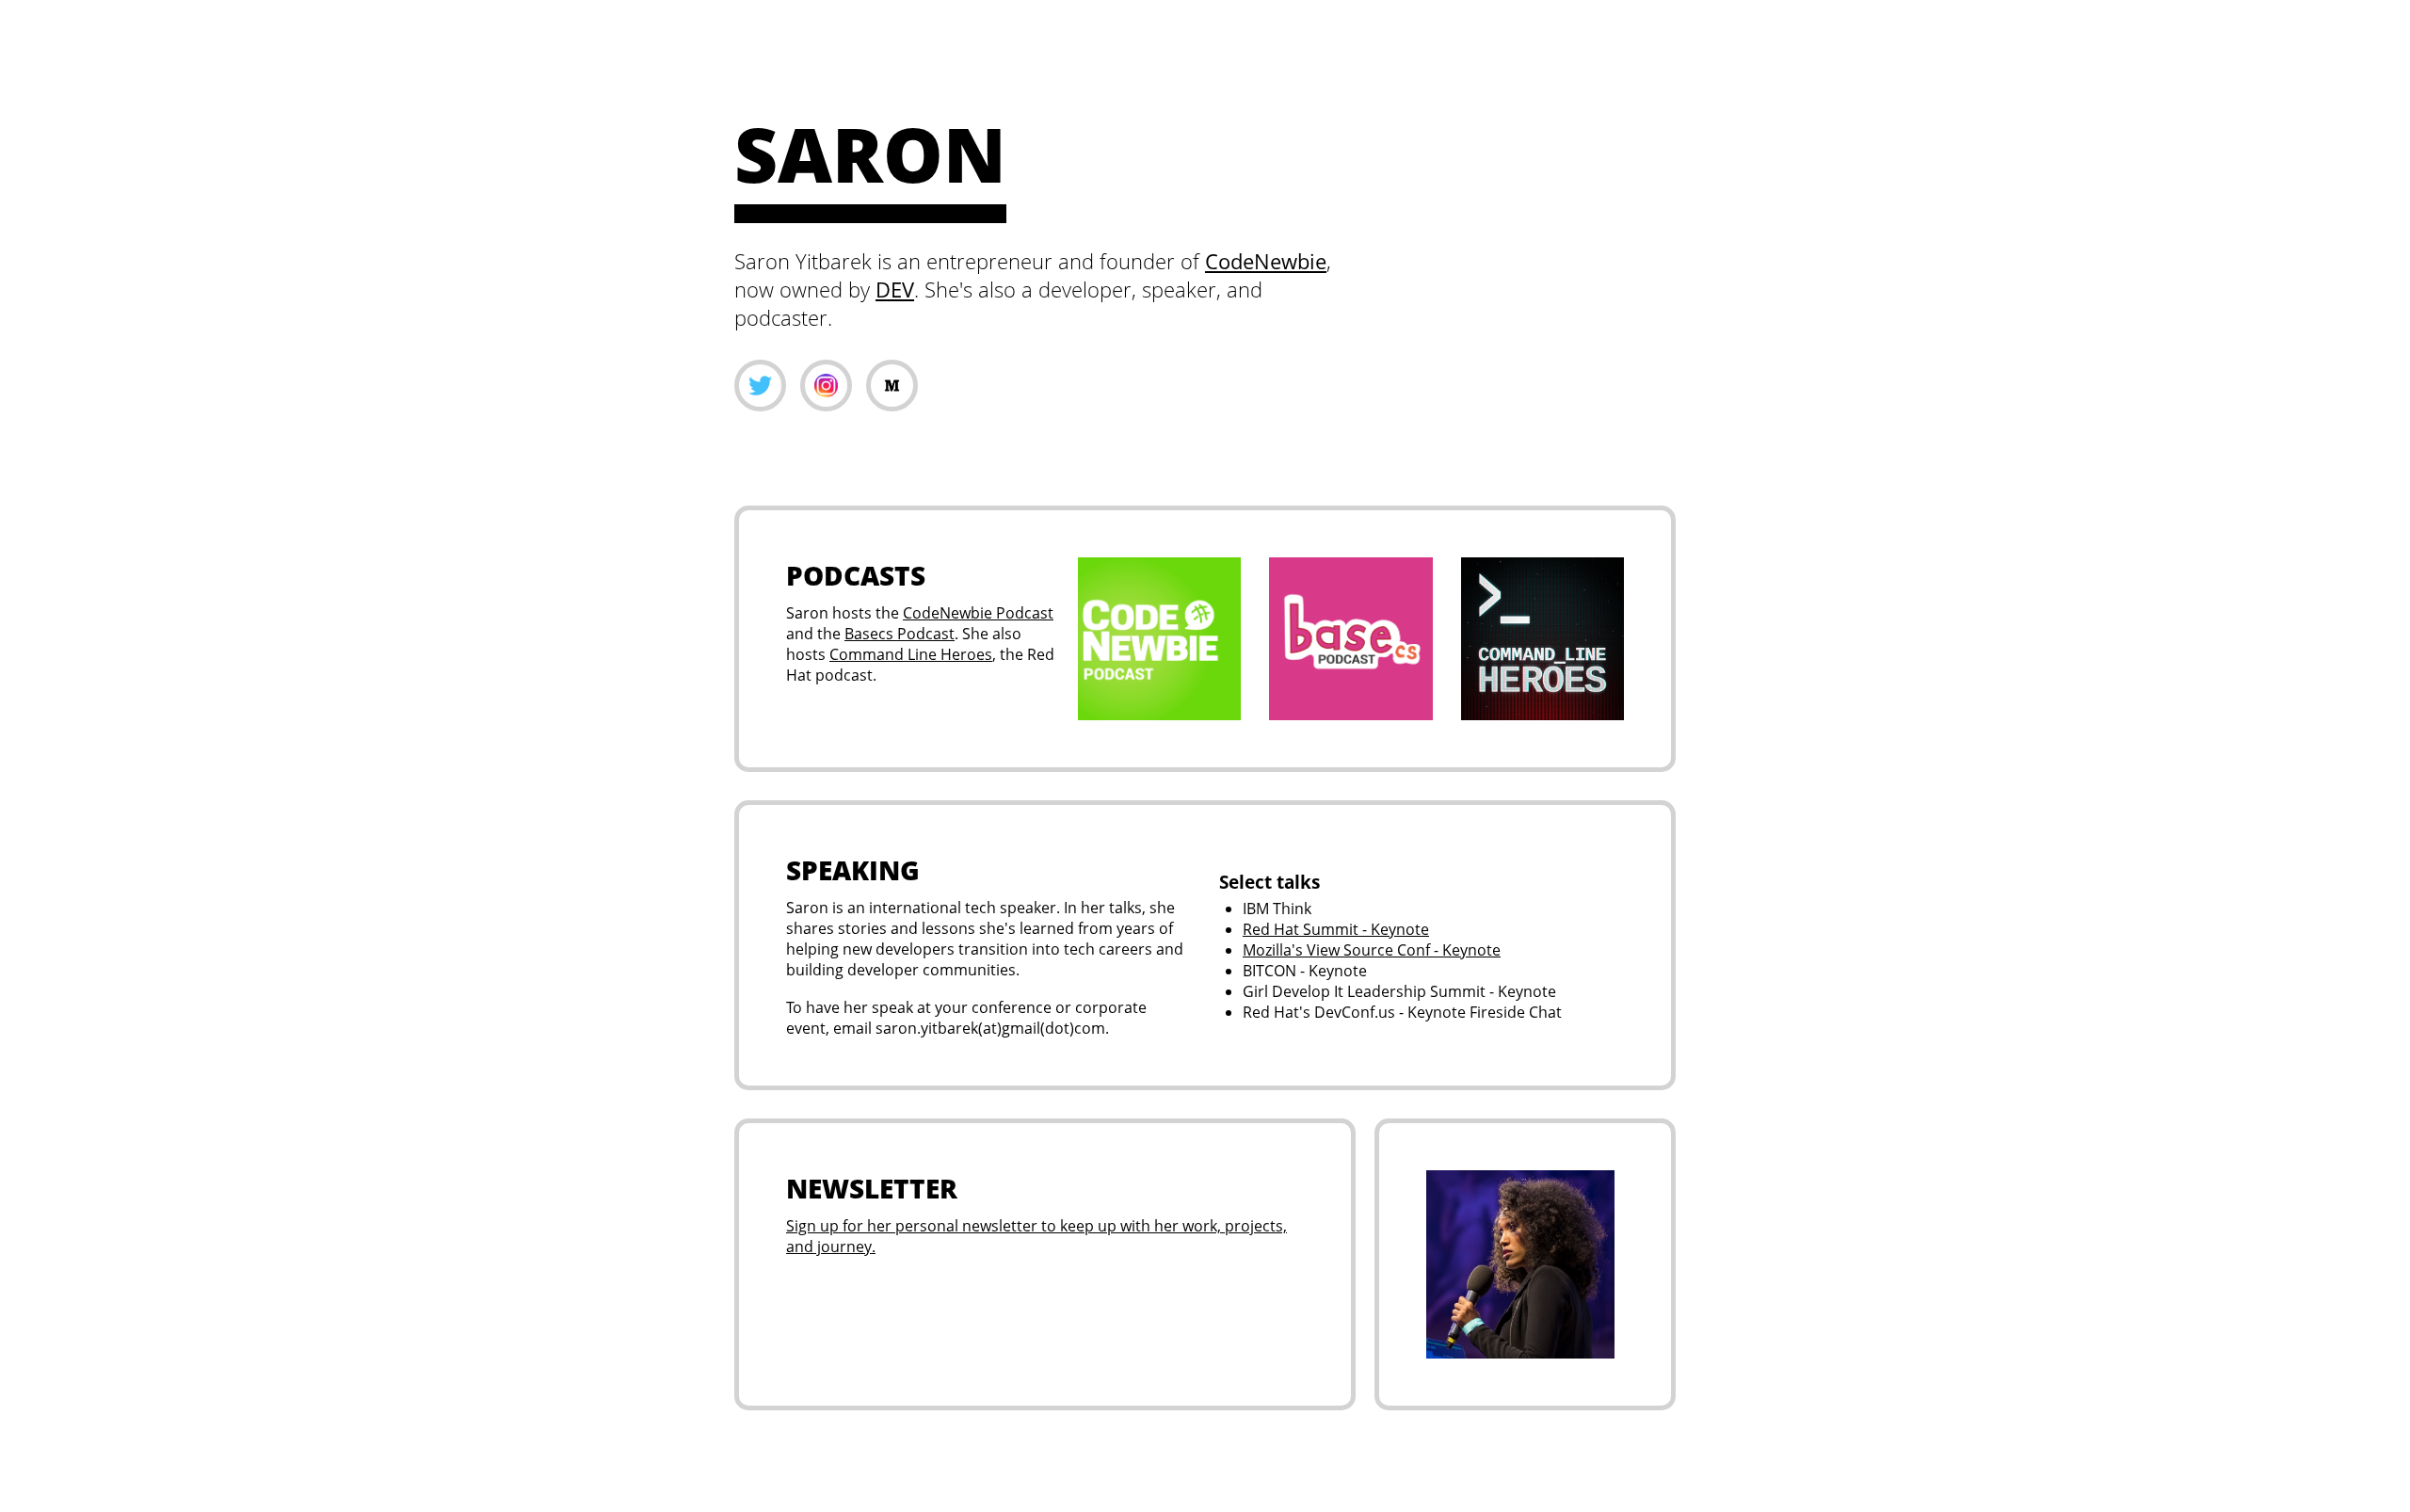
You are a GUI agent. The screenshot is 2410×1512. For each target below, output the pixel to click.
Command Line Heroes (911, 654)
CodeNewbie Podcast (978, 613)
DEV (895, 289)
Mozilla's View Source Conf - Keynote (1372, 950)
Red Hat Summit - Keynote (1336, 929)
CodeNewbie (1266, 261)
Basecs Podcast (900, 634)
